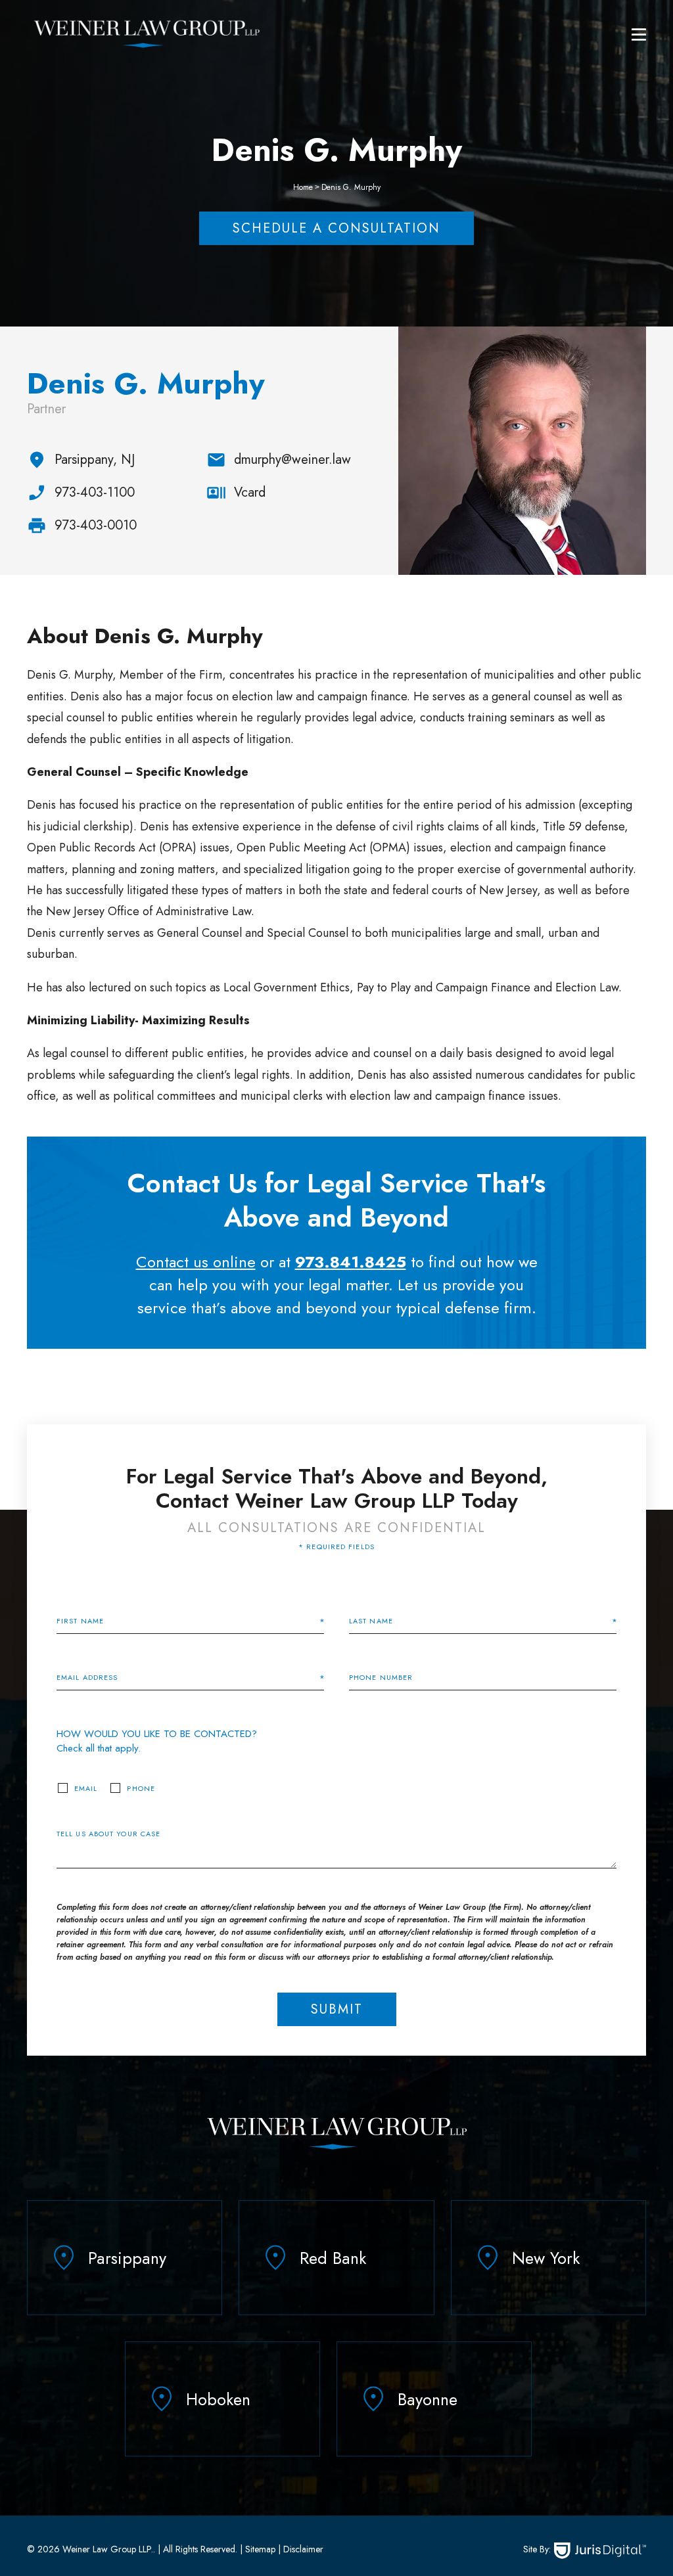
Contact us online (196, 1262)
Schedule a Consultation (336, 228)
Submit (337, 2009)
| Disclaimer (299, 2549)
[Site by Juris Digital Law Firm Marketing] (600, 2551)
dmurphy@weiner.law (292, 460)
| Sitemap (256, 2549)
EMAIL (86, 1789)
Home (303, 187)
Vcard (250, 492)
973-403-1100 (95, 492)
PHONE (141, 1789)
